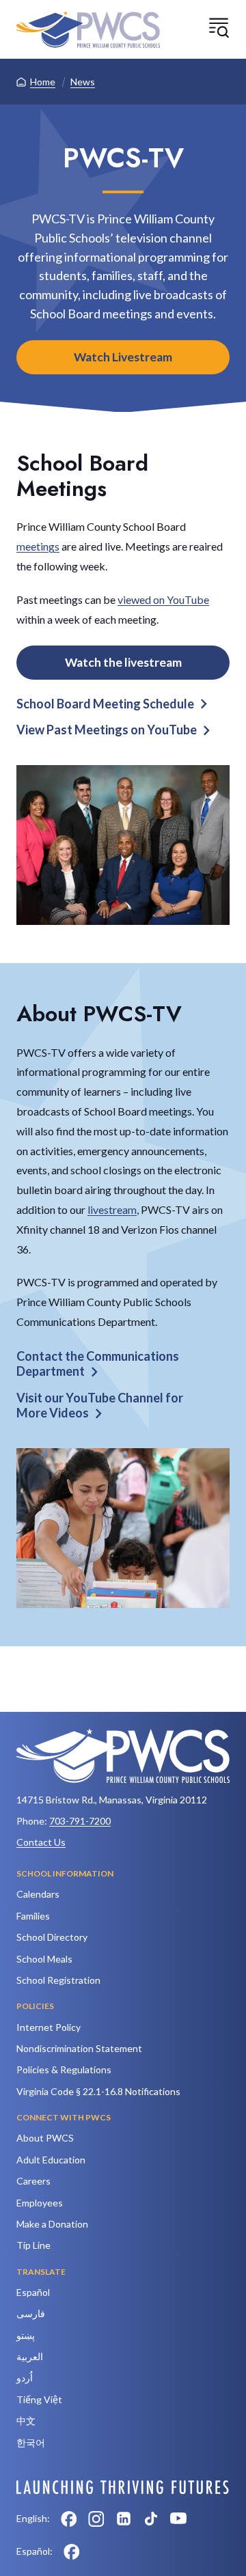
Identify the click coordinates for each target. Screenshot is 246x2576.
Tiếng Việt (39, 2399)
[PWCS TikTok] (151, 2519)
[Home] (88, 29)
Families (33, 1916)
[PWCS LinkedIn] (124, 2519)
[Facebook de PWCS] (72, 2551)
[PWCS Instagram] (96, 2519)
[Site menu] (219, 27)
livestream (112, 1209)
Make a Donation (52, 2224)
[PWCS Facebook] (69, 2519)
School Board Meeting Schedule (105, 704)
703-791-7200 (80, 1821)
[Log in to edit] (123, 2487)
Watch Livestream (123, 357)
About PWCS (45, 2138)
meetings (38, 546)
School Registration (58, 1980)
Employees (40, 2203)
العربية (30, 2356)
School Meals (44, 1959)
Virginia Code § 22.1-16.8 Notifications (98, 2091)
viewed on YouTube (163, 599)
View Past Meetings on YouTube (107, 730)
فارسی (31, 2313)
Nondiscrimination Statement (79, 2048)
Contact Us (41, 1842)
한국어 (31, 2442)
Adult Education (51, 2160)
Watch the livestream (123, 662)
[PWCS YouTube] (178, 2519)
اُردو (25, 2378)
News (83, 82)
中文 (26, 2421)
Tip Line (33, 2245)
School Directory (52, 1937)
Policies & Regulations (64, 2069)
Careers (33, 2181)
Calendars (38, 1894)
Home (43, 82)
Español (33, 2292)
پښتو (26, 2335)
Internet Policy (49, 2027)
